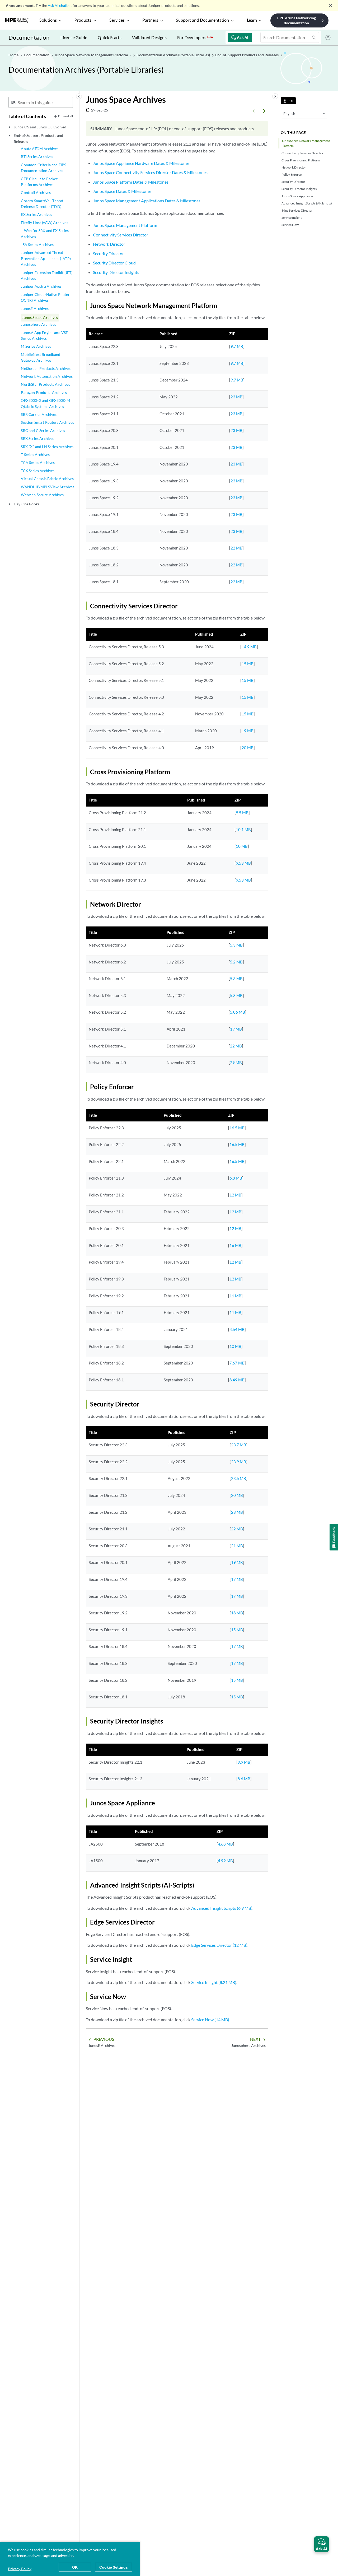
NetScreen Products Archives (46, 368)
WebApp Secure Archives (42, 495)
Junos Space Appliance (297, 196)
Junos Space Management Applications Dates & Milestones (147, 201)
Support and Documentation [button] (202, 20)
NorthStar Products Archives (45, 384)
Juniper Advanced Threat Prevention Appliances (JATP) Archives (46, 258)
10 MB (242, 846)
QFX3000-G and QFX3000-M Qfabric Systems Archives (45, 403)
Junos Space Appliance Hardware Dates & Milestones (141, 163)
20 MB (248, 748)
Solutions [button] (48, 20)
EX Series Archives (36, 214)
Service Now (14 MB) (210, 2020)
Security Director (293, 182)
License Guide (74, 37)
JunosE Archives (35, 308)
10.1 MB (243, 830)
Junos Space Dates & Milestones (122, 191)
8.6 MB (244, 1779)
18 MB (237, 1613)
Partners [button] (150, 20)
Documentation (29, 37)
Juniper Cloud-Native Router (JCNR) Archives (45, 297)
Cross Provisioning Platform (301, 160)
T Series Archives (35, 455)
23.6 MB (239, 1478)
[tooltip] (288, 101)
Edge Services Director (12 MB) (219, 1945)
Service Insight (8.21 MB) (214, 1982)
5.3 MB (236, 945)
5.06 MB (238, 1012)
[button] (321, 2544)
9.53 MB (243, 863)
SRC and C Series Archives (43, 430)
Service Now (290, 225)
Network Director (294, 167)
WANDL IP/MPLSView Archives (48, 487)
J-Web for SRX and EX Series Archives (45, 233)
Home (14, 55)
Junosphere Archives (38, 324)
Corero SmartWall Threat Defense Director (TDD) (42, 204)
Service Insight (292, 218)
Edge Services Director (297, 210)
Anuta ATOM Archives (40, 149)
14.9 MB (249, 647)
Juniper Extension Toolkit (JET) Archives (47, 275)
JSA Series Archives (37, 244)
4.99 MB (225, 1861)
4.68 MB (225, 1844)
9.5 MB (242, 813)
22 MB (236, 548)
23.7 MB (239, 1445)
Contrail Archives (36, 192)
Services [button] (117, 20)
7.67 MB (237, 1363)
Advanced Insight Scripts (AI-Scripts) (307, 203)
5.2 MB (236, 962)
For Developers (195, 37)
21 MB (237, 1546)
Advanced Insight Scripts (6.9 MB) (222, 1908)
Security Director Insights (299, 189)
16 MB (235, 1245)
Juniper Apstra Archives (41, 286)
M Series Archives (36, 346)
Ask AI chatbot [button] (60, 5)
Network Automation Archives (47, 376)
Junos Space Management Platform (125, 225)
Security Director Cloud (114, 263)
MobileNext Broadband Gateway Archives (41, 357)
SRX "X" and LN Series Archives (47, 447)
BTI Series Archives (37, 157)
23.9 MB (239, 1462)
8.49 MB (237, 1380)
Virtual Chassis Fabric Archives (47, 479)
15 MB (248, 664)
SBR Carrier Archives (39, 414)
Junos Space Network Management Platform (306, 143)
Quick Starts (110, 37)
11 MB (235, 1296)
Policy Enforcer (292, 174)
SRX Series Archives (37, 438)
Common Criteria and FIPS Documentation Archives (43, 168)
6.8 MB (236, 1178)
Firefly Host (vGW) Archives (44, 223)
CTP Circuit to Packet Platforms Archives (39, 182)
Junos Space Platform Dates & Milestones (131, 182)
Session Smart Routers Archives (47, 422)
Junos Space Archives (40, 317)
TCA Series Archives (38, 462)
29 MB (236, 1063)
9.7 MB (237, 346)
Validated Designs (149, 37)
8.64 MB (237, 1329)
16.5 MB (237, 1128)
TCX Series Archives (38, 471)
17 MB (237, 1579)
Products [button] (83, 20)
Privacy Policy (20, 2569)
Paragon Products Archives (44, 392)
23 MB (236, 397)
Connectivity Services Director (302, 153)
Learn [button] (252, 20)
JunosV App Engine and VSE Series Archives (44, 335)
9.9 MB (244, 1762)
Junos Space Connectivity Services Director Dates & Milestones (150, 172)
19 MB (248, 731)
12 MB (235, 1195)
